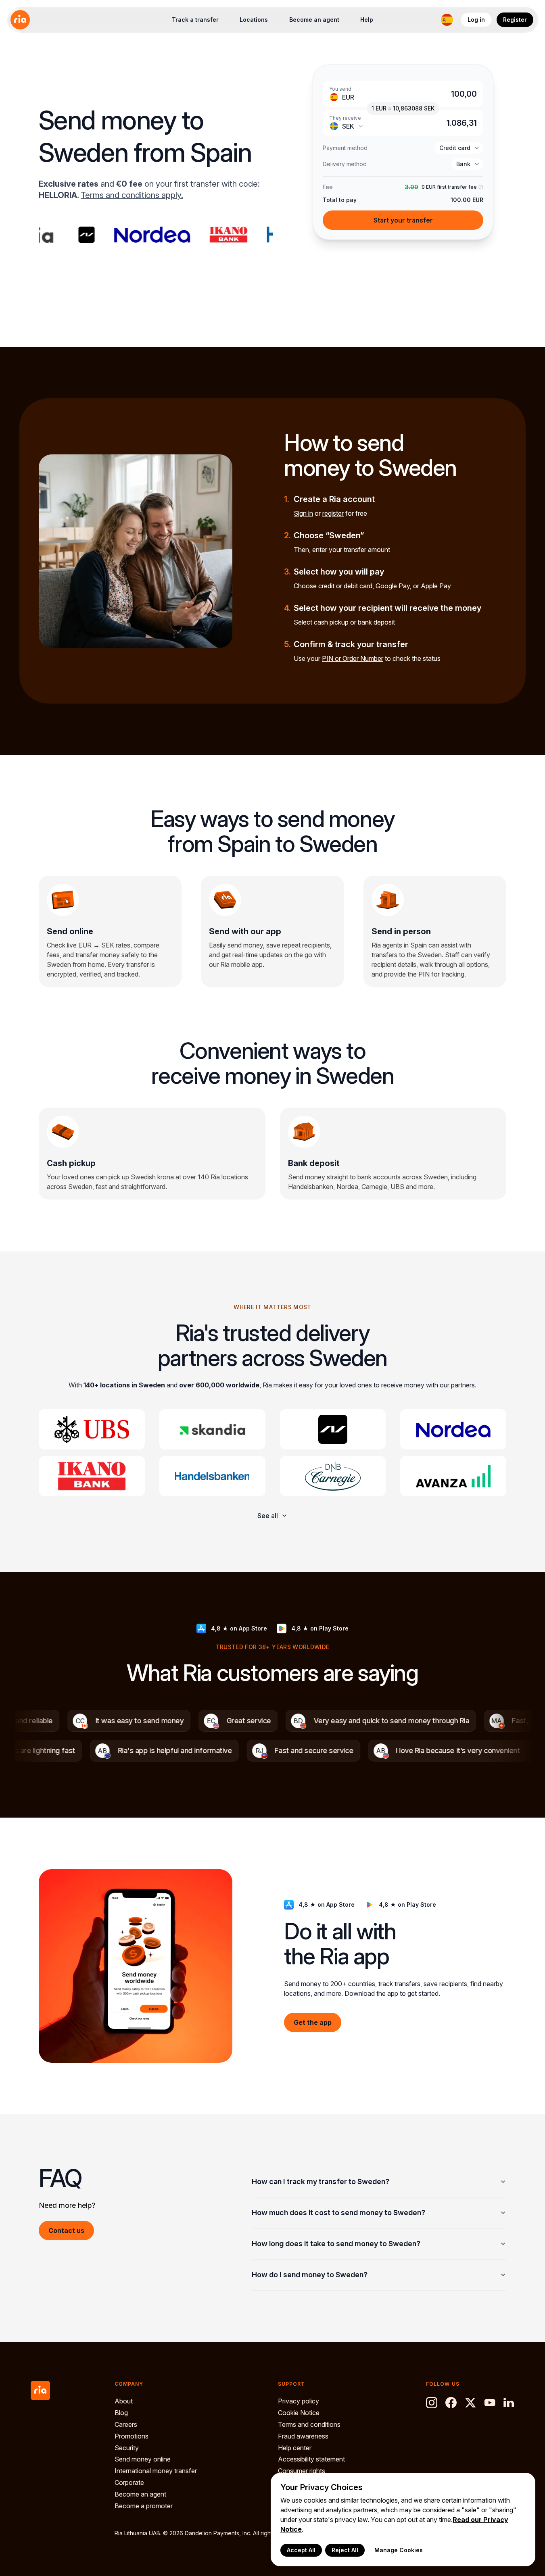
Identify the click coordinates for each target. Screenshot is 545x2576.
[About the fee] (480, 187)
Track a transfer (195, 20)
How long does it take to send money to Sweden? (336, 2244)
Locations (254, 20)
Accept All (301, 2550)
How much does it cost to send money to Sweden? (338, 2213)
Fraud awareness (303, 2436)
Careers (126, 2424)
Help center (295, 2448)
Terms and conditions (309, 2424)
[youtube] (490, 2403)
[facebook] (451, 2403)
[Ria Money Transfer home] (20, 20)
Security (127, 2448)
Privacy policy (299, 2401)
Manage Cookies (399, 2550)
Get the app (313, 2022)
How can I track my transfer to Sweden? (321, 2181)
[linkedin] (509, 2403)
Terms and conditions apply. (132, 195)
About (124, 2401)
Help (367, 20)
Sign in (303, 513)
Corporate (129, 2482)
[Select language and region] (447, 20)
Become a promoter (144, 2506)
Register (515, 20)
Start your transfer (403, 220)
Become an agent (314, 20)
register (333, 513)
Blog (121, 2413)
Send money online (143, 2459)
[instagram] (432, 2403)
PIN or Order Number (353, 658)
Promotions (132, 2436)
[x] (470, 2403)
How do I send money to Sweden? (310, 2275)
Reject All (345, 2550)
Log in (476, 20)
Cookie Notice (299, 2413)
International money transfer (156, 2471)
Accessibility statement (311, 2459)
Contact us (66, 2230)
